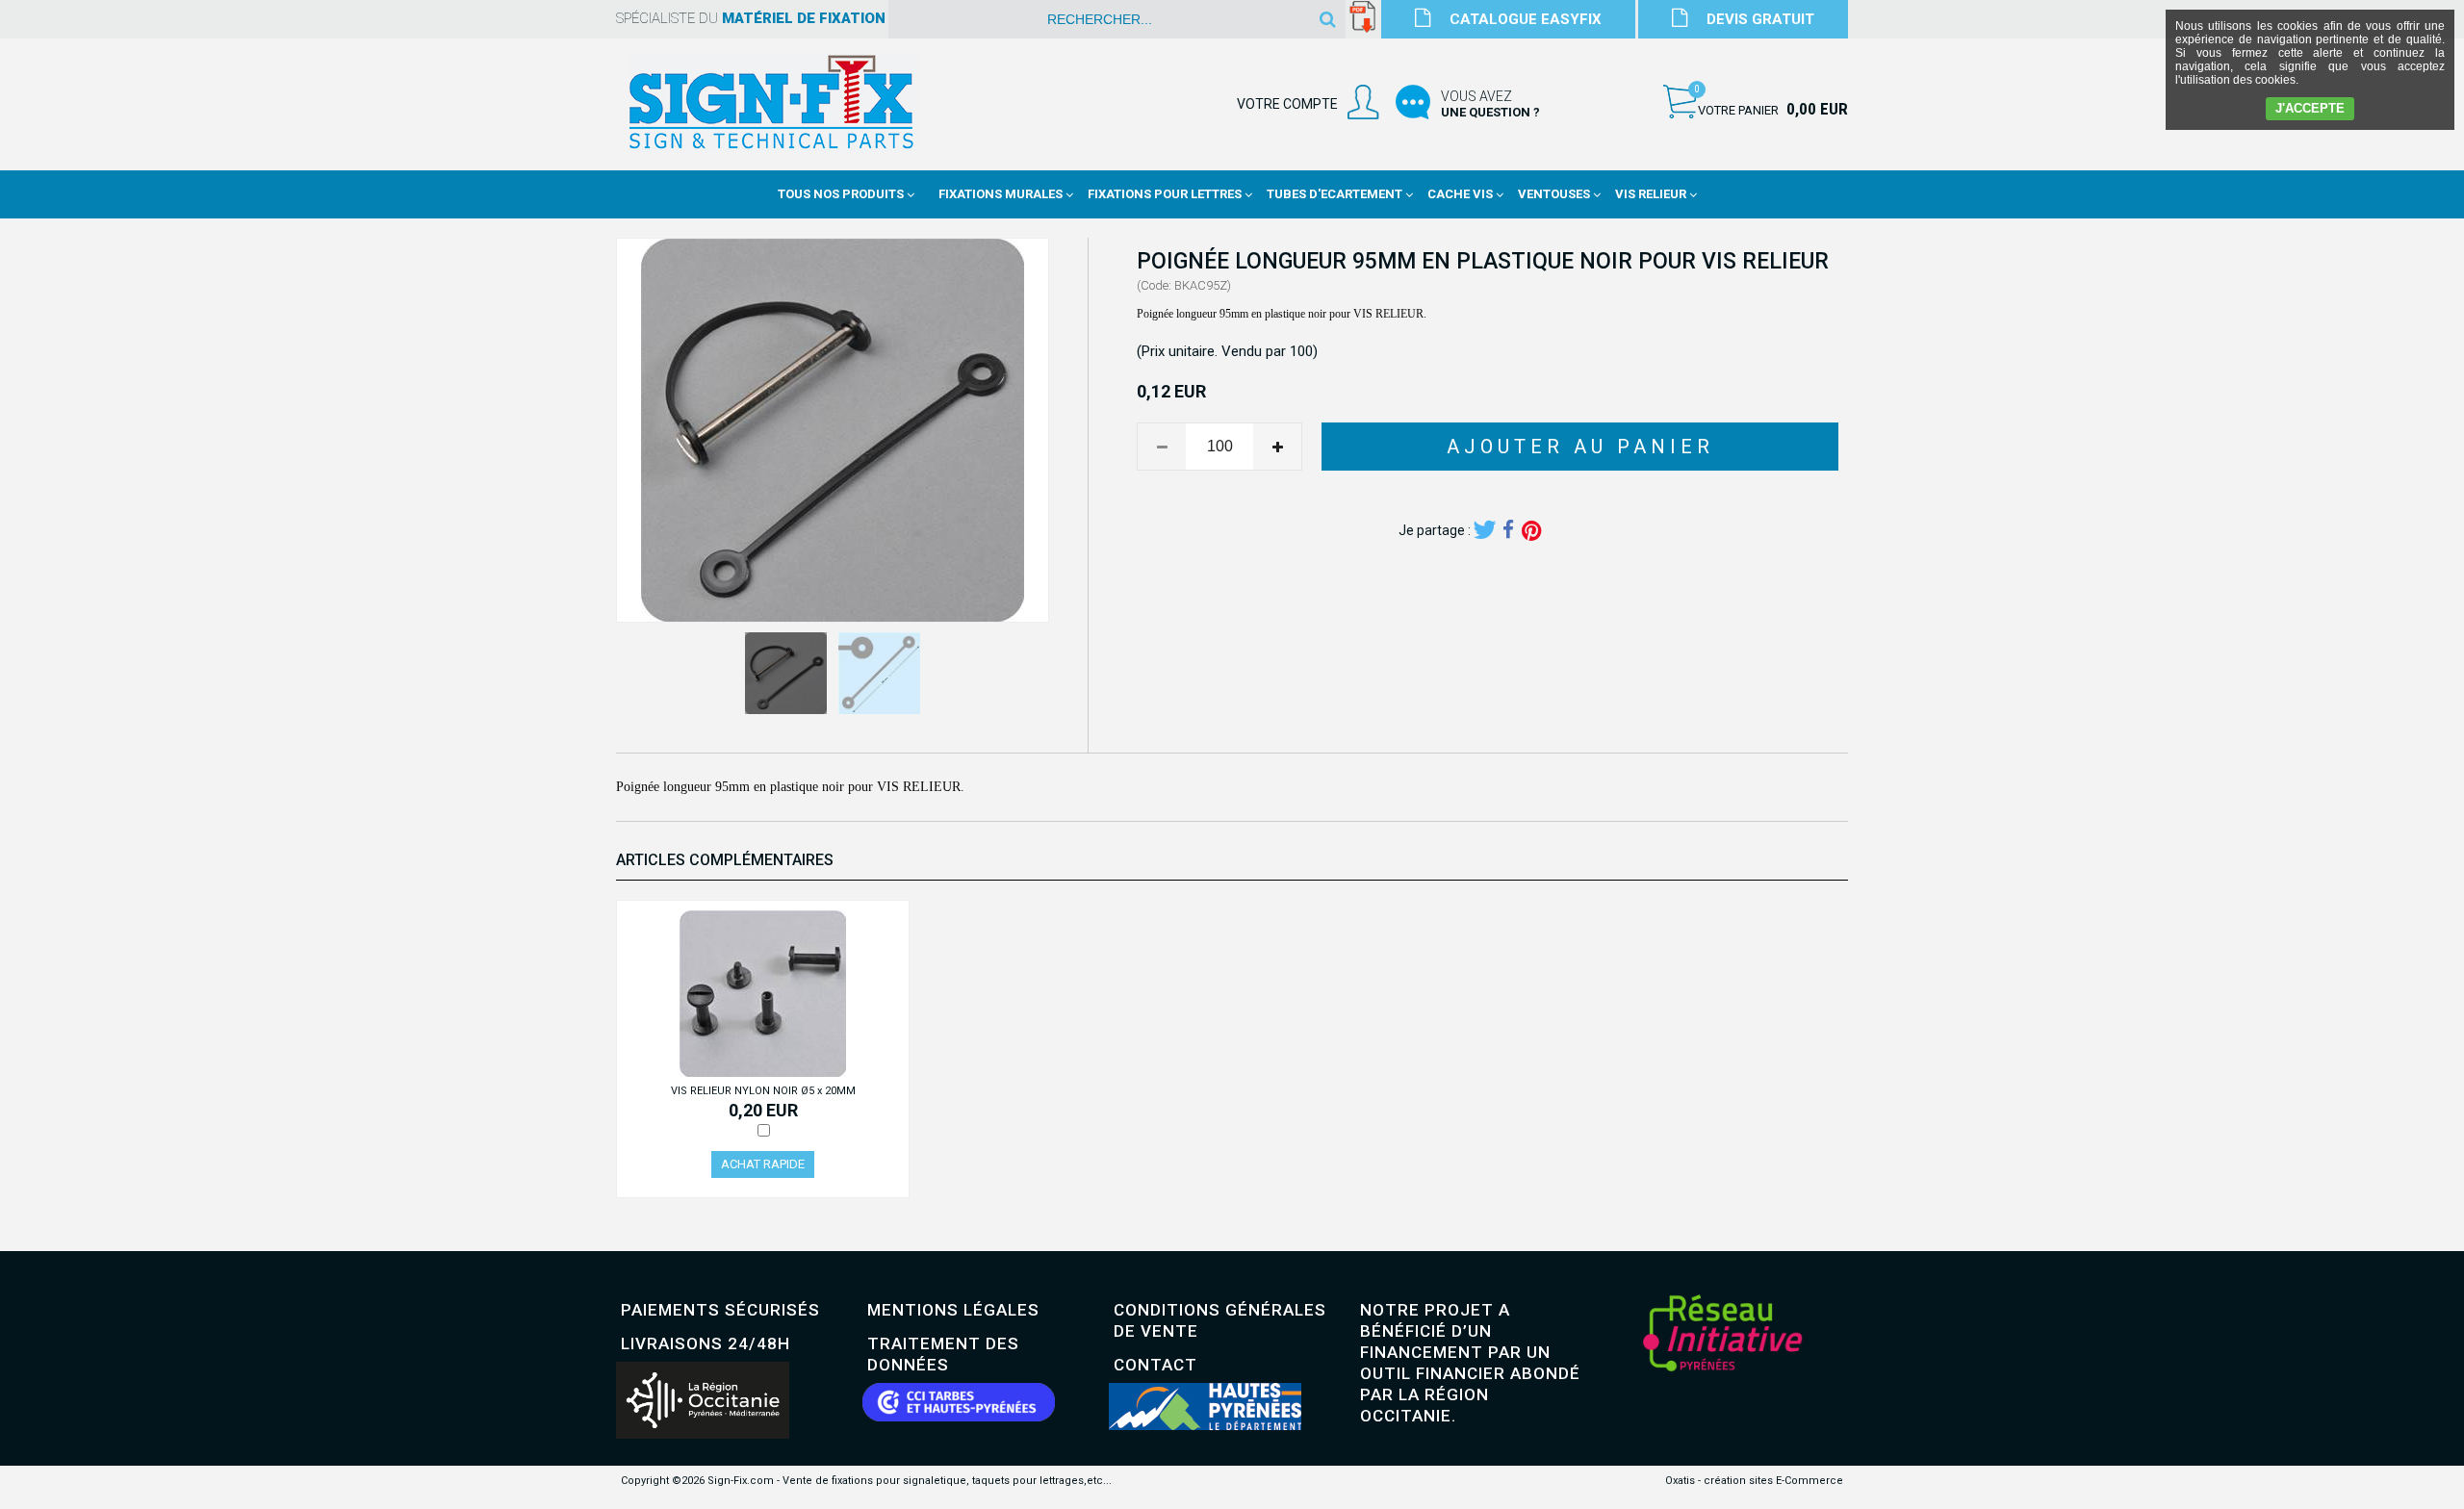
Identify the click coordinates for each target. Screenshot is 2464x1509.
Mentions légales (953, 1310)
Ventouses (1554, 194)
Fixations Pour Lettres (1165, 194)
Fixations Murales (1001, 194)
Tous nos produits (841, 194)
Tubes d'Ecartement (1335, 194)
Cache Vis (1460, 194)
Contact (1155, 1365)
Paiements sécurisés (720, 1310)
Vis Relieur (1651, 194)
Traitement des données (943, 1354)
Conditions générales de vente (1220, 1320)
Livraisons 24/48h (706, 1343)
